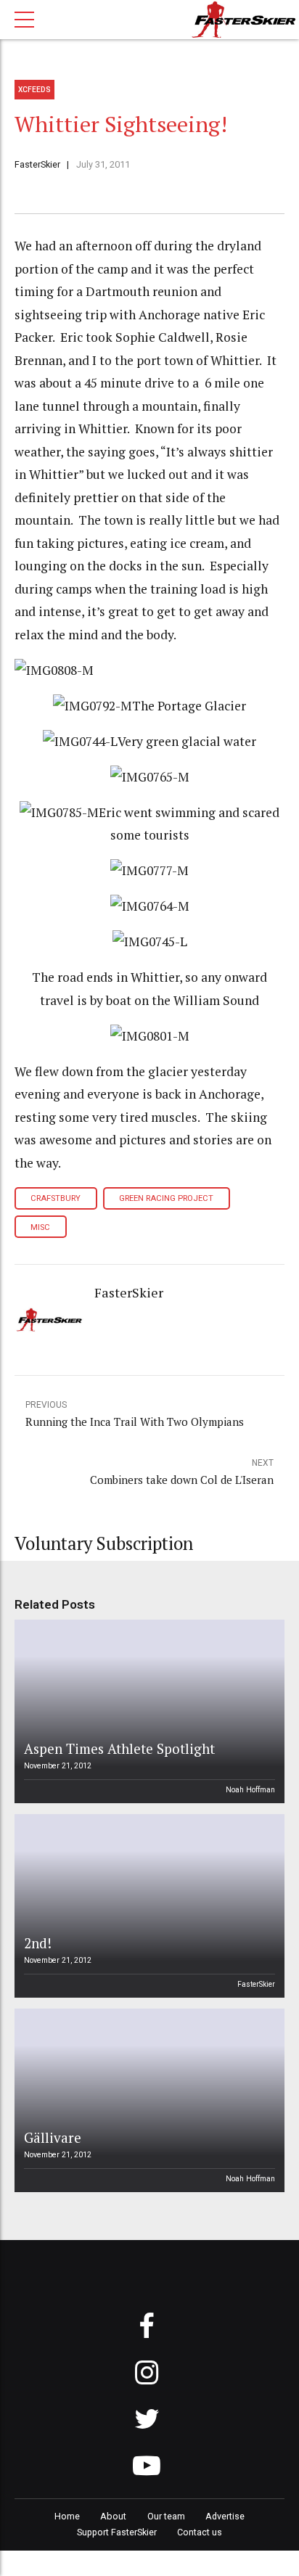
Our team (166, 2516)
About (113, 2516)
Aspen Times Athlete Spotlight (119, 1748)
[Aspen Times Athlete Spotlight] (147, 1711)
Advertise (225, 2516)
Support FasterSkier (117, 2532)
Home (67, 2516)
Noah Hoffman (250, 1790)
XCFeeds (34, 90)
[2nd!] (147, 1906)
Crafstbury (56, 1198)
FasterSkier (37, 164)
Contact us (200, 2532)
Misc (40, 1227)
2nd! (38, 1943)
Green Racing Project (166, 1198)
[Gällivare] (147, 2100)
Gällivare (53, 2137)
